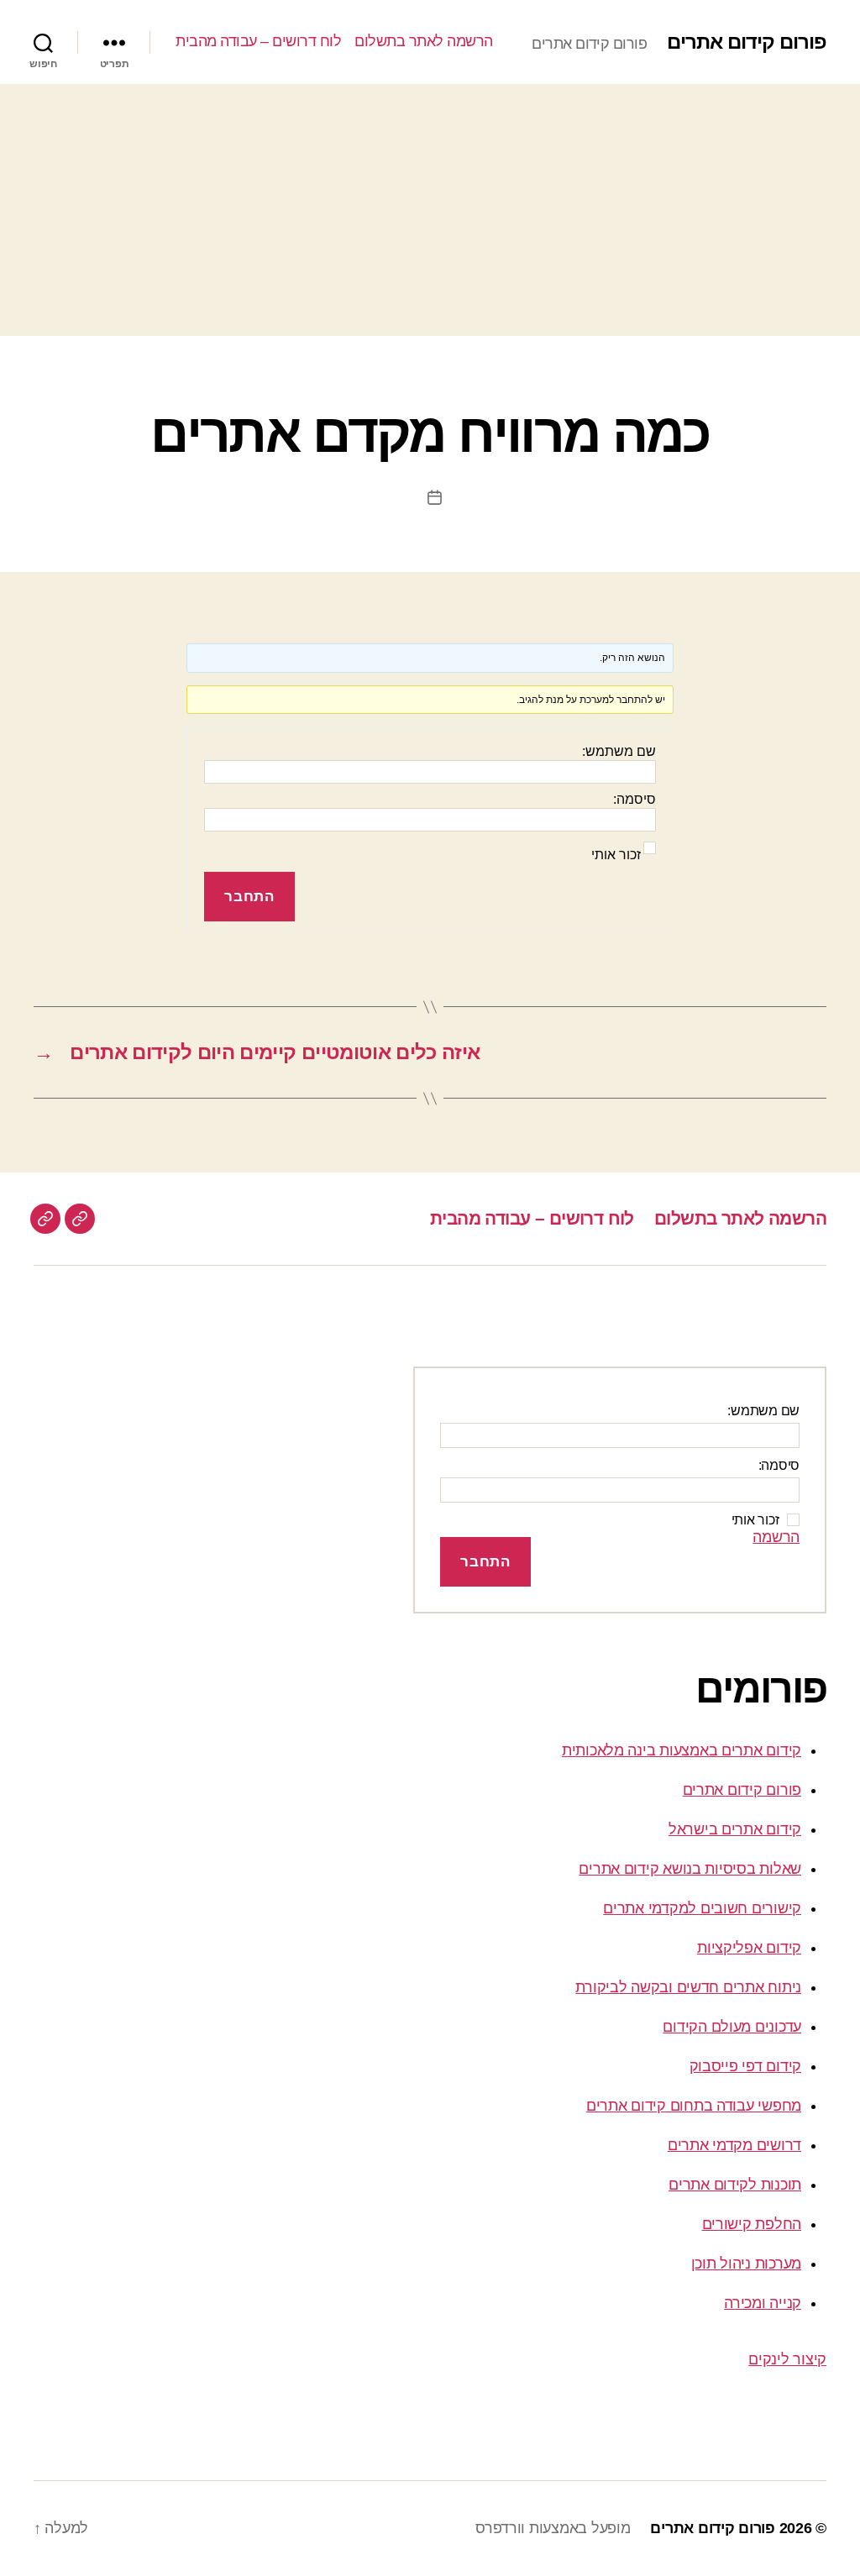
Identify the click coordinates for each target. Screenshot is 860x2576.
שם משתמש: (619, 751)
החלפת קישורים (752, 2224)
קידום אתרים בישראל (735, 1829)
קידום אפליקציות (749, 1948)
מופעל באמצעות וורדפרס (553, 2528)
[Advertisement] (430, 210)
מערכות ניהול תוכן (746, 2264)
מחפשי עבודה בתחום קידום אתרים (694, 2106)
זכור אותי (616, 855)
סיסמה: (635, 799)
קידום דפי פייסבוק (745, 2066)
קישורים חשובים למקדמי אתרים (702, 1908)
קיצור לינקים (787, 2359)
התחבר (249, 897)
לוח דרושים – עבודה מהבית (258, 41)
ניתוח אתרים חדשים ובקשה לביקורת (688, 1987)
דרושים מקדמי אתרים (734, 2145)
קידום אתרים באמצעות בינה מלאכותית (682, 1750)
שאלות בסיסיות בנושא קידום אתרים (690, 1869)
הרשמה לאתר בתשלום (424, 41)
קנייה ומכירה (763, 2303)
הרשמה (776, 1537)
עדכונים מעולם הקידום (732, 2027)
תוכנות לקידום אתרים (735, 2185)
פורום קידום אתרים (747, 42)
